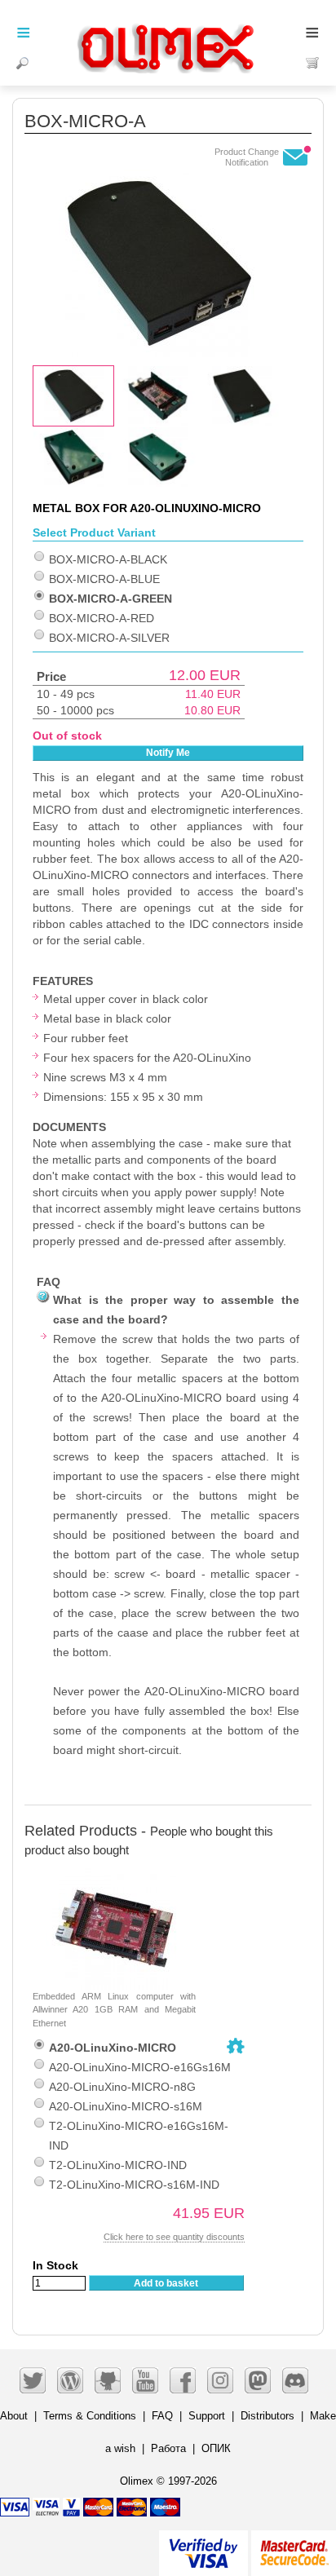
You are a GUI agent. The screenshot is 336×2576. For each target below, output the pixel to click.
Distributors (267, 2416)
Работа (168, 2448)
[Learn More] (294, 2546)
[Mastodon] (258, 2380)
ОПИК (216, 2448)
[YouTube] (145, 2380)
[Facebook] (183, 2380)
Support (207, 2416)
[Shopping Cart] (313, 63)
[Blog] (70, 2380)
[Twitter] (33, 2380)
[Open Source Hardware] (236, 2046)
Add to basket (166, 2283)
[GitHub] (108, 2380)
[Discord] (295, 2380)
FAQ (162, 2416)
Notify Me (168, 753)
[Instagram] (220, 2380)
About (14, 2416)
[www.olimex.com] (168, 29)
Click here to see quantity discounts (174, 2237)
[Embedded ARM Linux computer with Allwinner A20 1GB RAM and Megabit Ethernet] (114, 1876)
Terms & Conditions (90, 2416)
